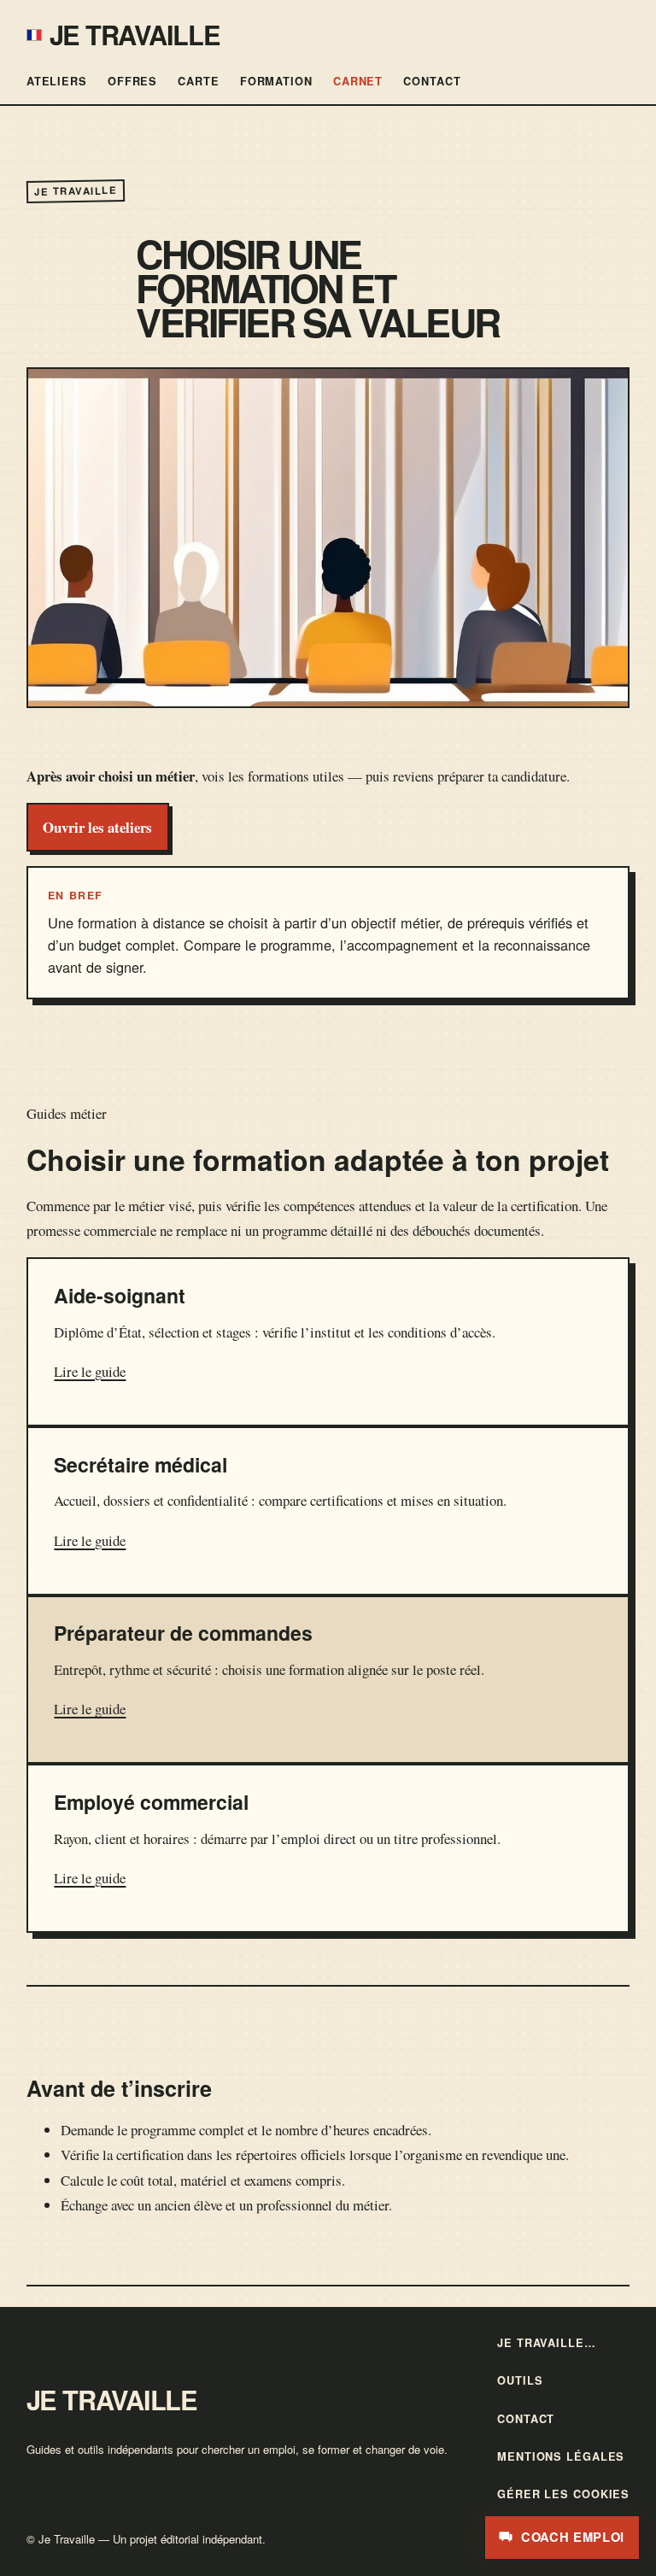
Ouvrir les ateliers (97, 827)
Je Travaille (135, 34)
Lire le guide (90, 1371)
